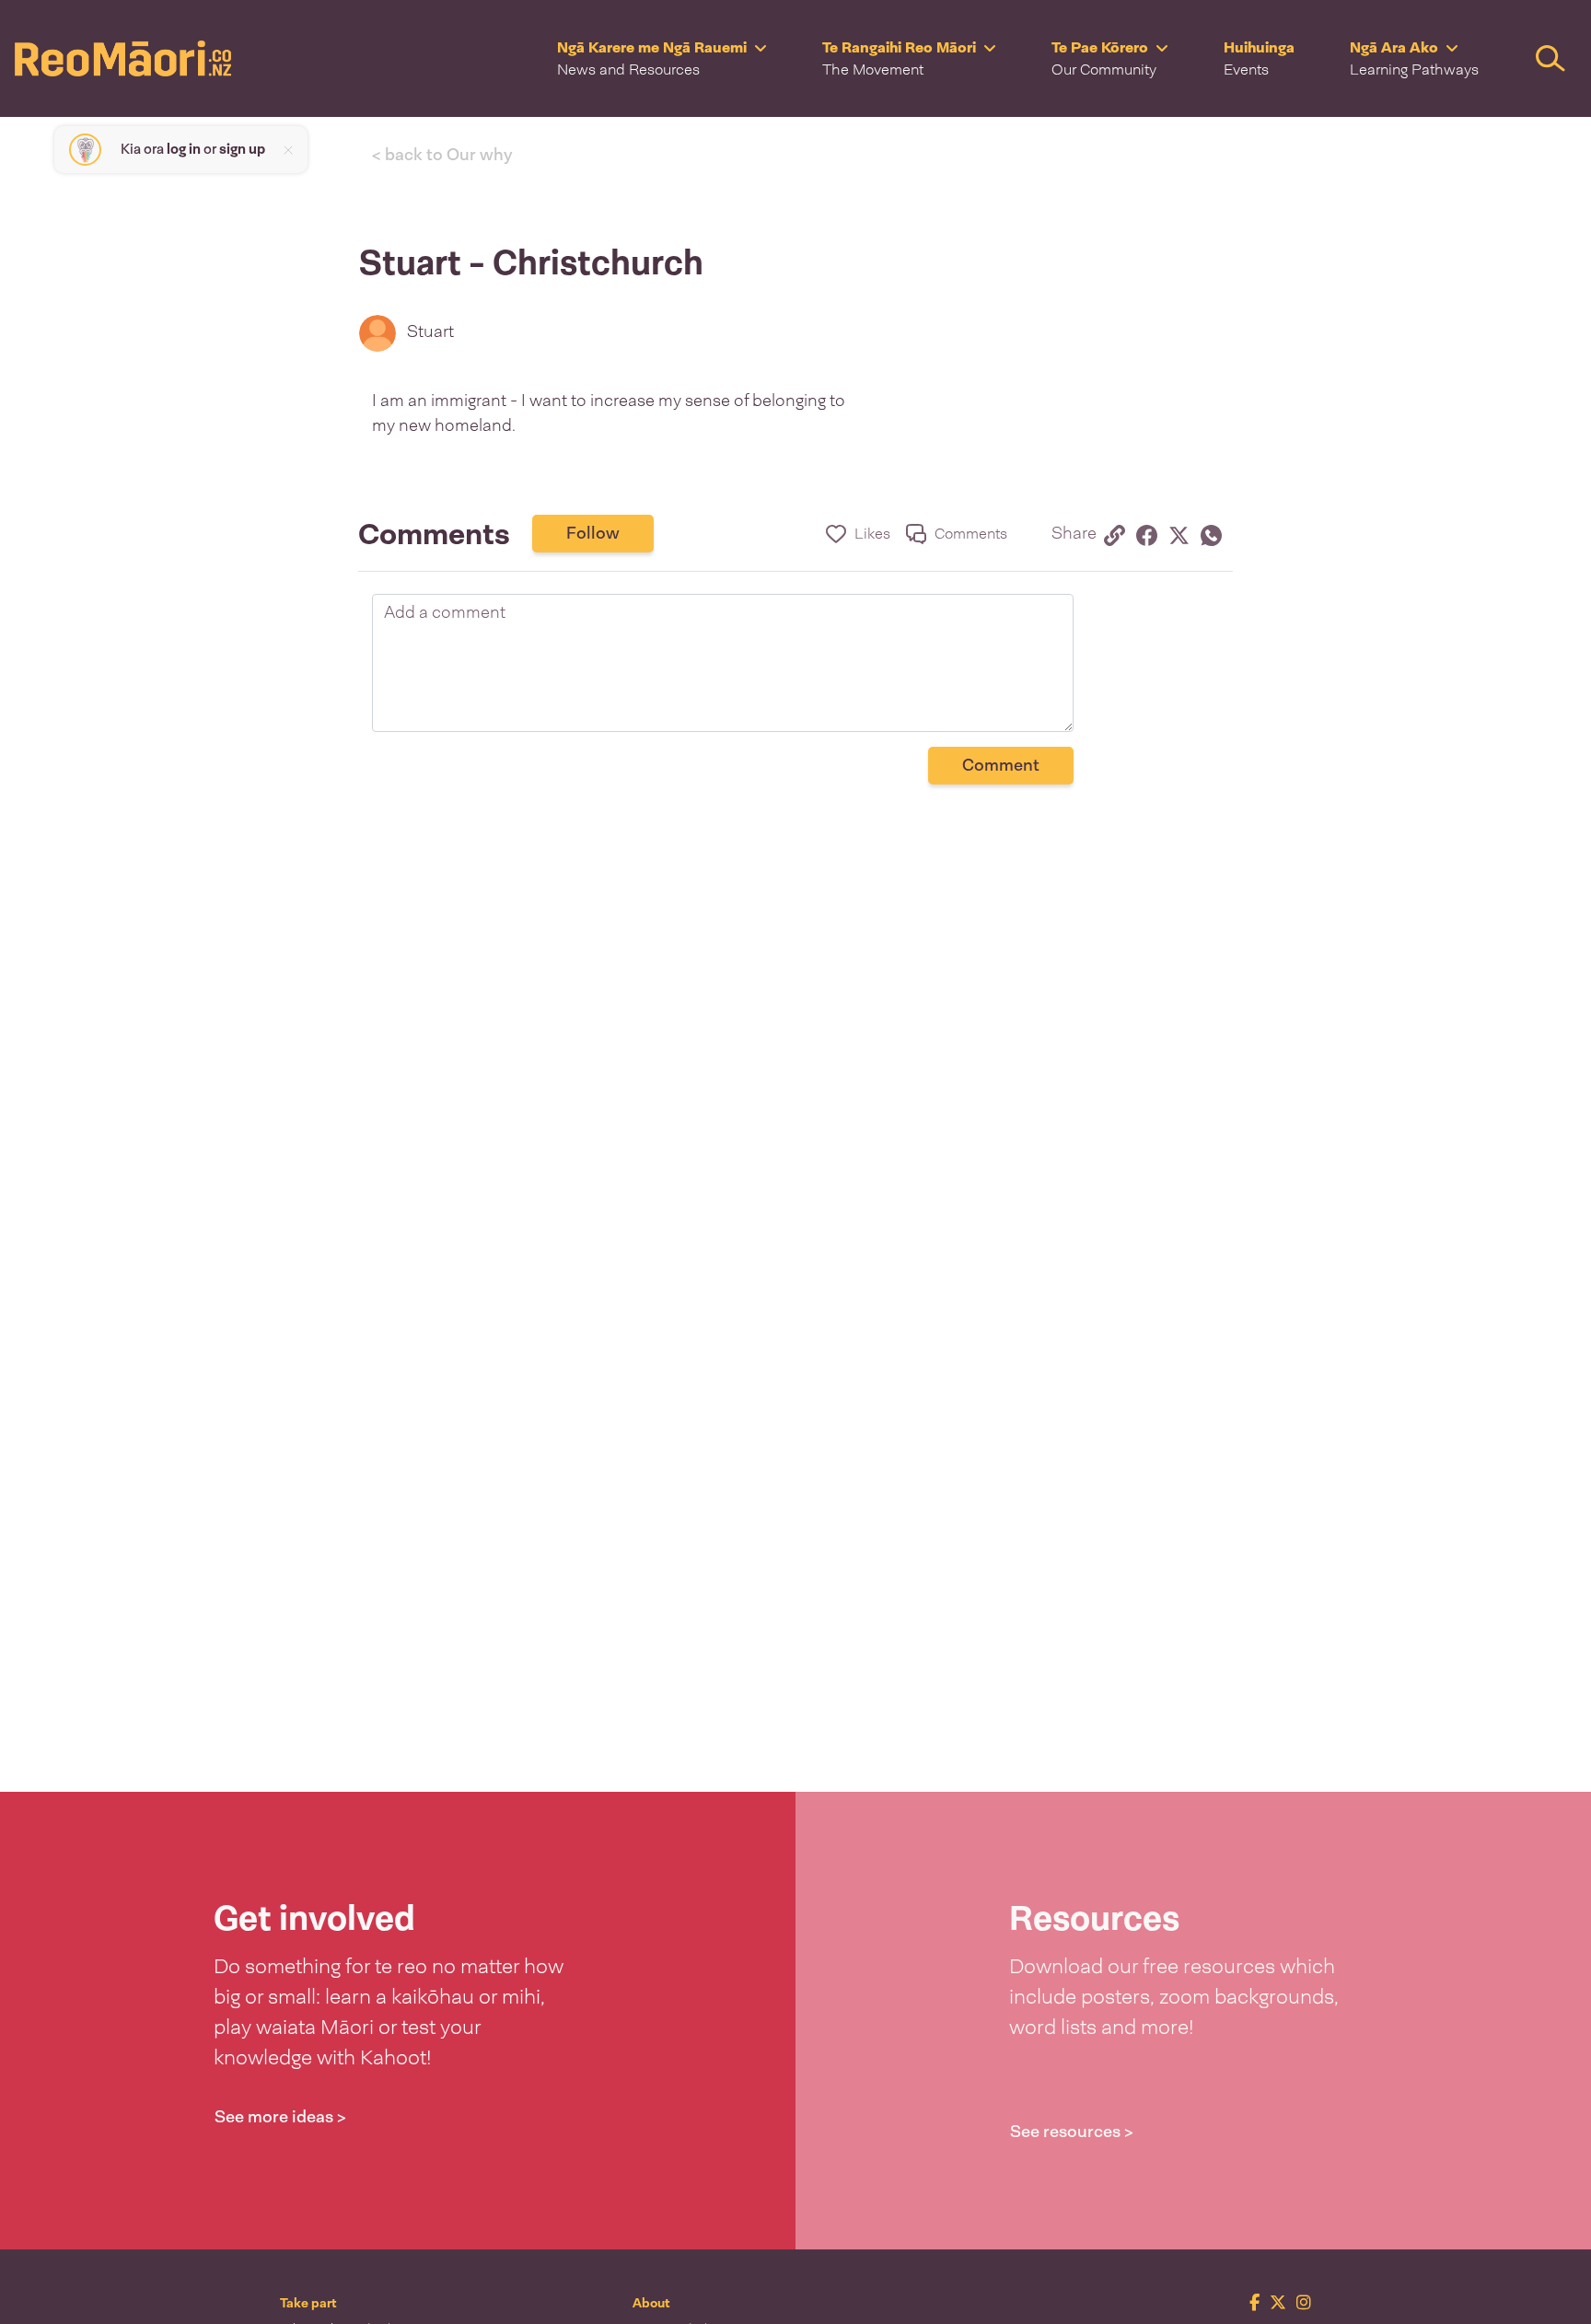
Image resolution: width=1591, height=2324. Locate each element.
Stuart (430, 331)
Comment (1001, 765)
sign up (242, 149)
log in (184, 149)
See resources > (1072, 2132)
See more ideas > (280, 2117)
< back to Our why (442, 155)
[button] (662, 58)
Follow (593, 533)
